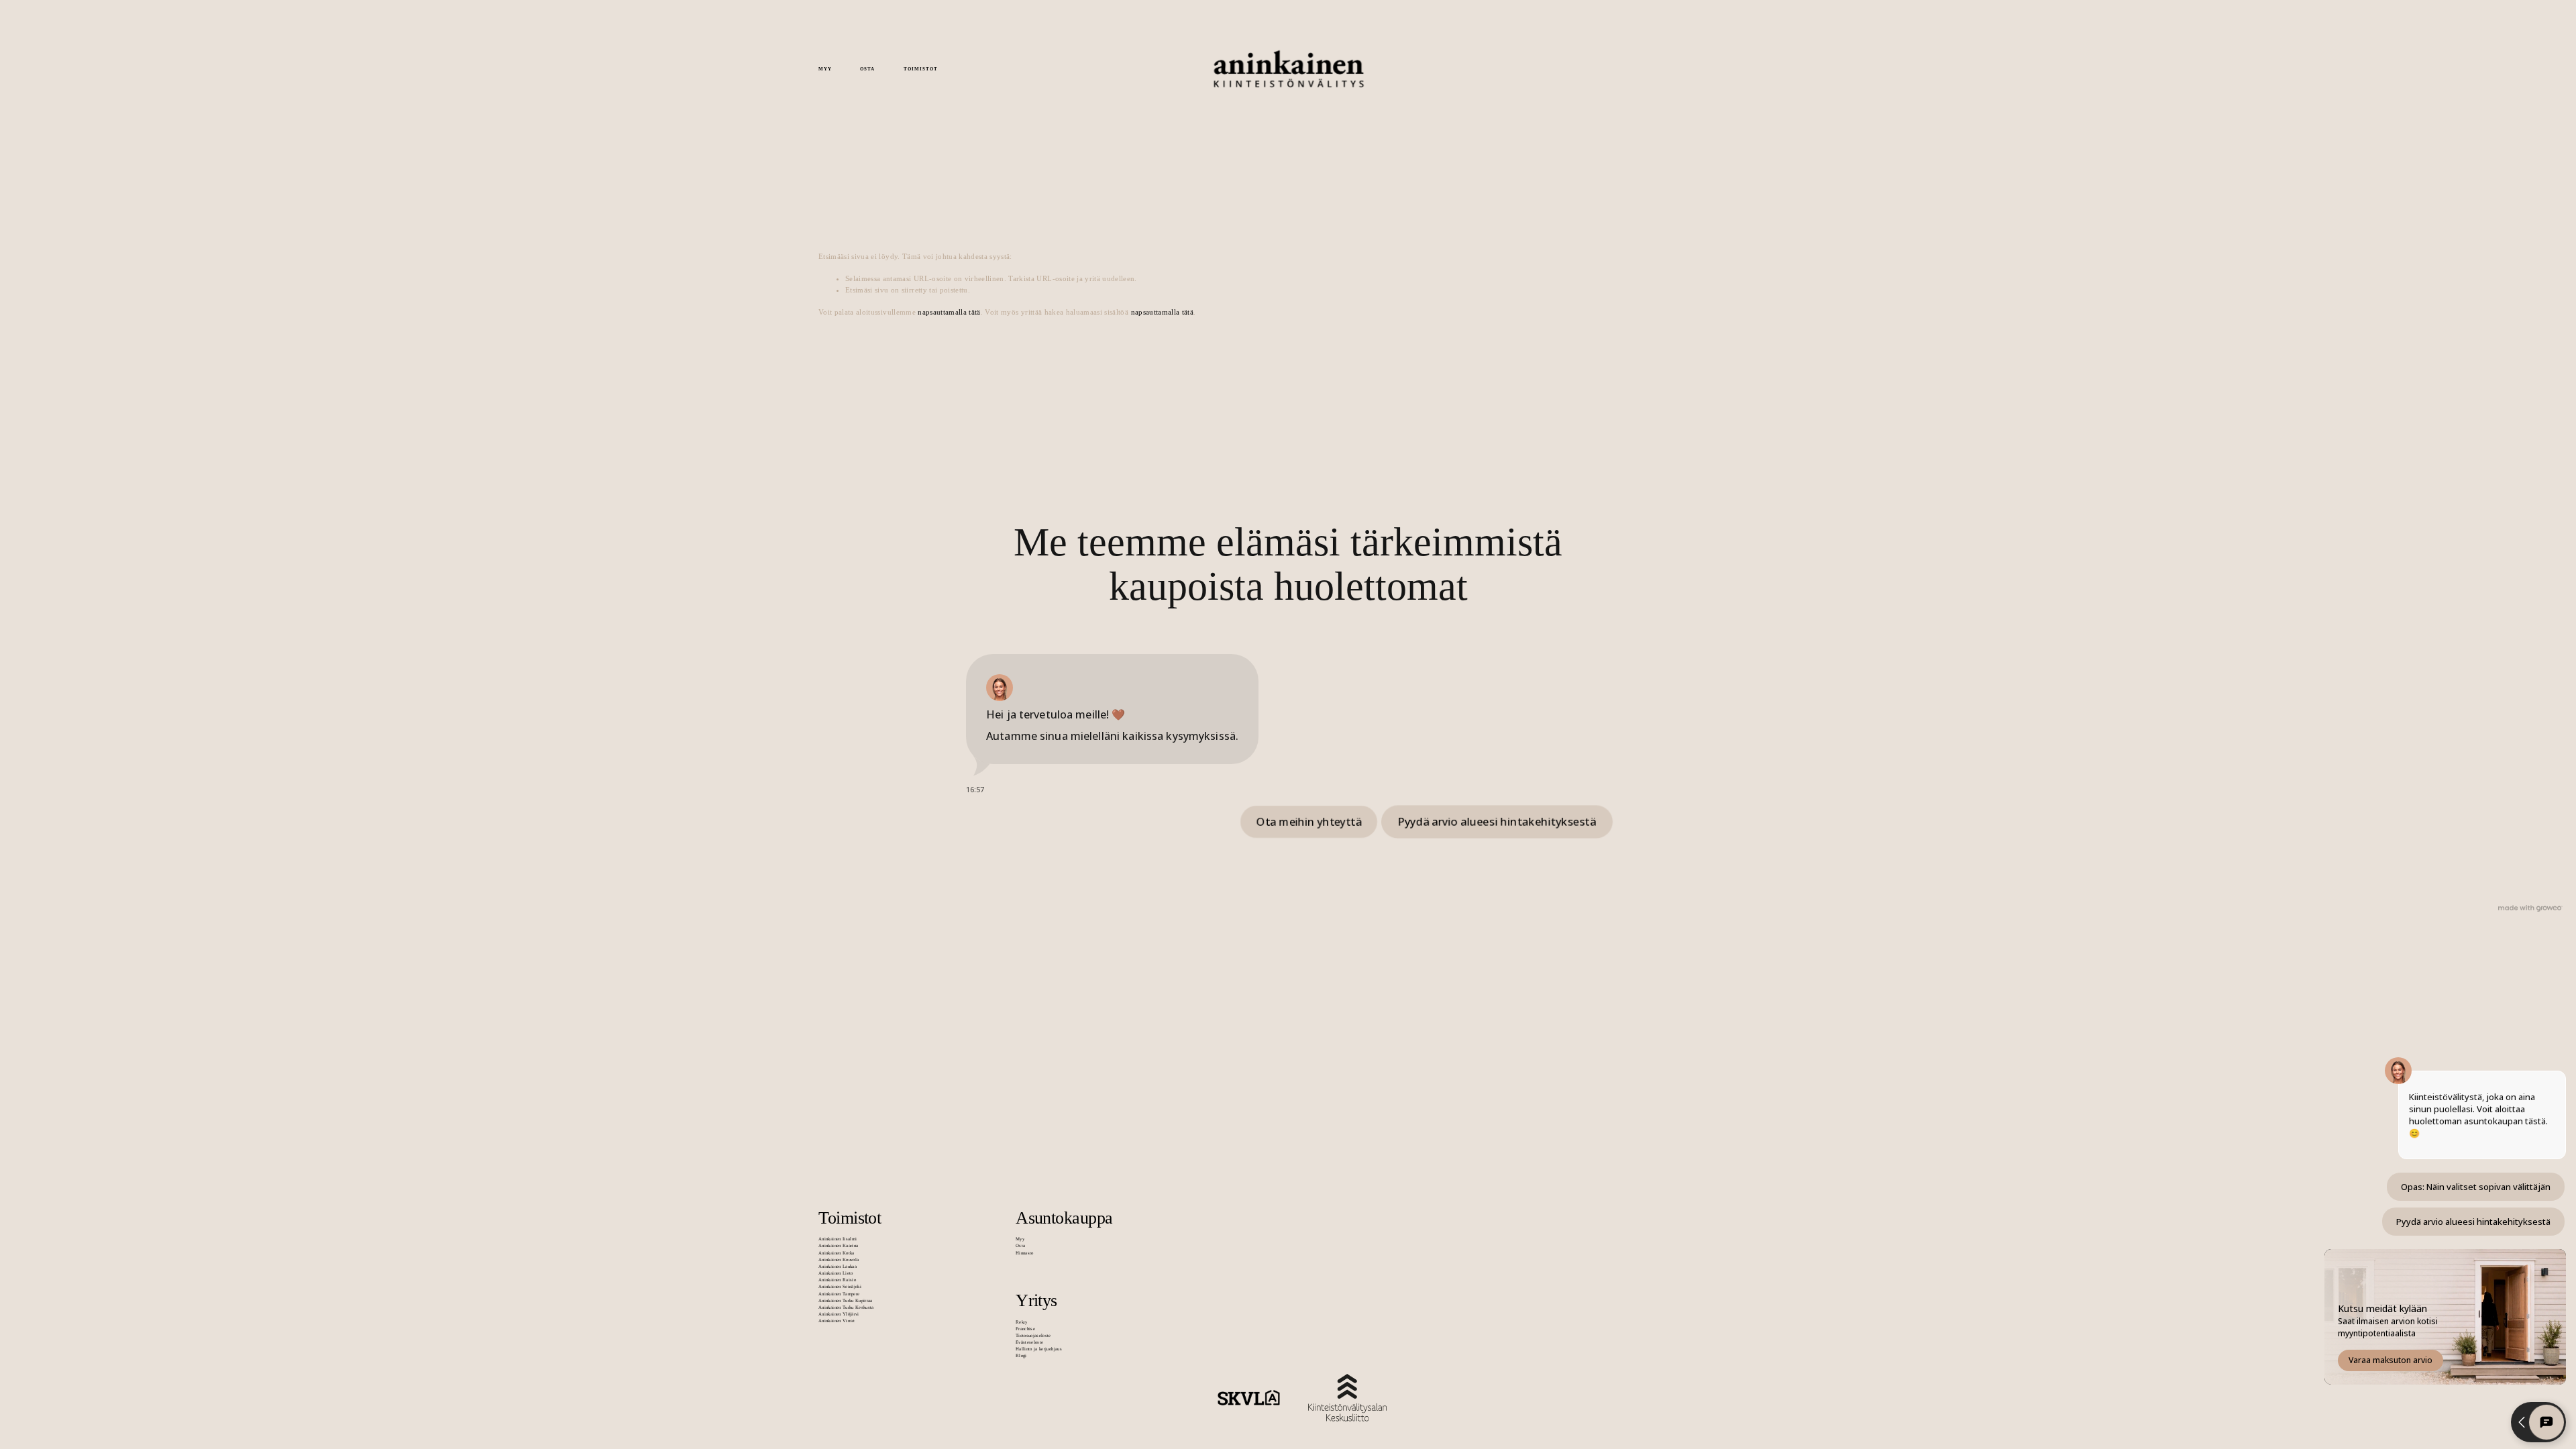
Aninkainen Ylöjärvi (839, 1314)
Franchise (1025, 1329)
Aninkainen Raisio (837, 1280)
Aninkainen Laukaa (838, 1266)
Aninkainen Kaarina (838, 1245)
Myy (1020, 1239)
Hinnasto (1025, 1253)
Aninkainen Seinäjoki (840, 1286)
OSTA (867, 69)
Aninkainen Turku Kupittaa (846, 1300)
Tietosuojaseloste (1033, 1335)
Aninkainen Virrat (837, 1321)
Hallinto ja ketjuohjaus (1039, 1349)
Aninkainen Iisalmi (838, 1239)
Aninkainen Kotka (836, 1253)
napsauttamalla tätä (949, 312)
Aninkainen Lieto (836, 1273)
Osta (1020, 1245)
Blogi (1021, 1355)
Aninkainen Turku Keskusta (846, 1307)
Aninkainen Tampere (839, 1294)
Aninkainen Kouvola (839, 1259)
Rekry (1022, 1322)
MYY (825, 69)
